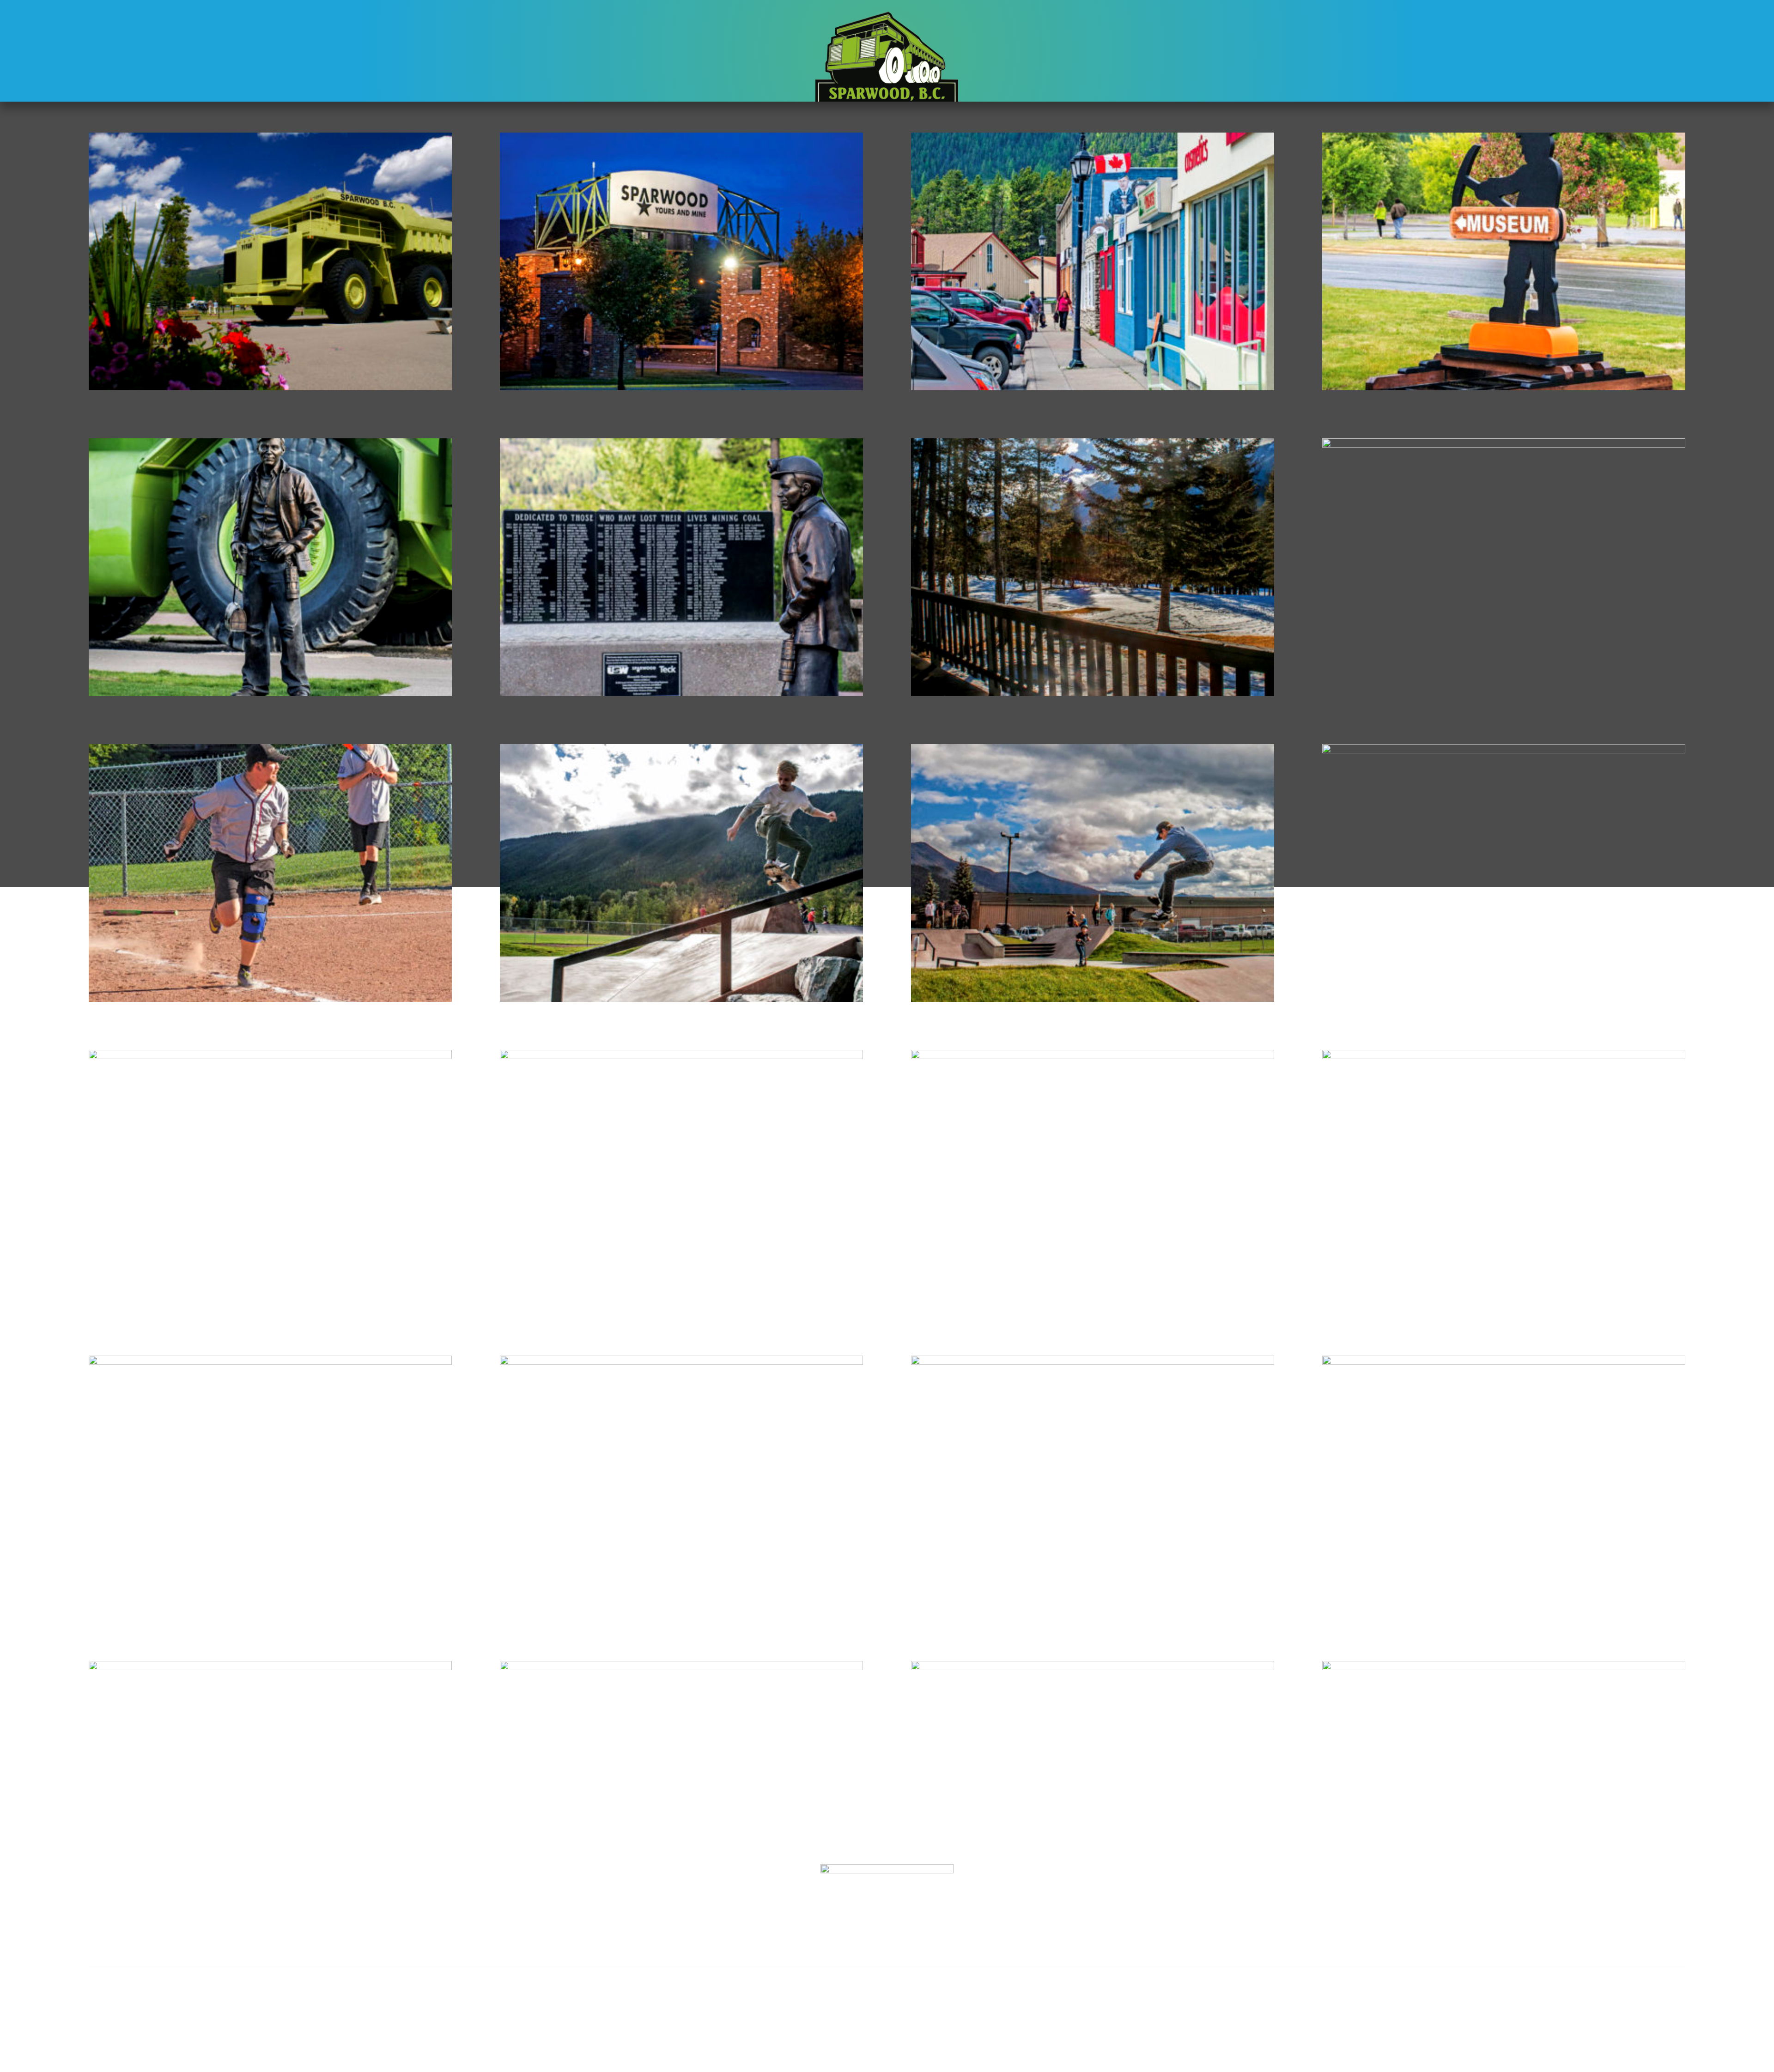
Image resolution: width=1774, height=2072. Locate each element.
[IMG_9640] (1504, 751)
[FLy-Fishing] (681, 1056)
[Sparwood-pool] (1504, 1362)
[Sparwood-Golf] (270, 1667)
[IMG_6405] (270, 999)
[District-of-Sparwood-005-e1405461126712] (270, 388)
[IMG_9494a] (681, 693)
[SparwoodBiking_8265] (1504, 1056)
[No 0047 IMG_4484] (1504, 388)
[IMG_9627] (681, 1667)
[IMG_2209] (1504, 445)
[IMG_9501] (270, 693)
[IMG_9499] (1093, 999)
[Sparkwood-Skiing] (270, 1362)
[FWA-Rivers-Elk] (1093, 1056)
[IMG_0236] (1093, 388)
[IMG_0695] (1093, 693)
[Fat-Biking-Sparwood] (270, 1056)
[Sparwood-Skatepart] (681, 999)
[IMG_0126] (681, 388)
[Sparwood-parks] (1093, 1362)
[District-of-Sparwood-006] (1093, 1667)
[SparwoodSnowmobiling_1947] (681, 1362)
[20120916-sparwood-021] (1504, 1667)
